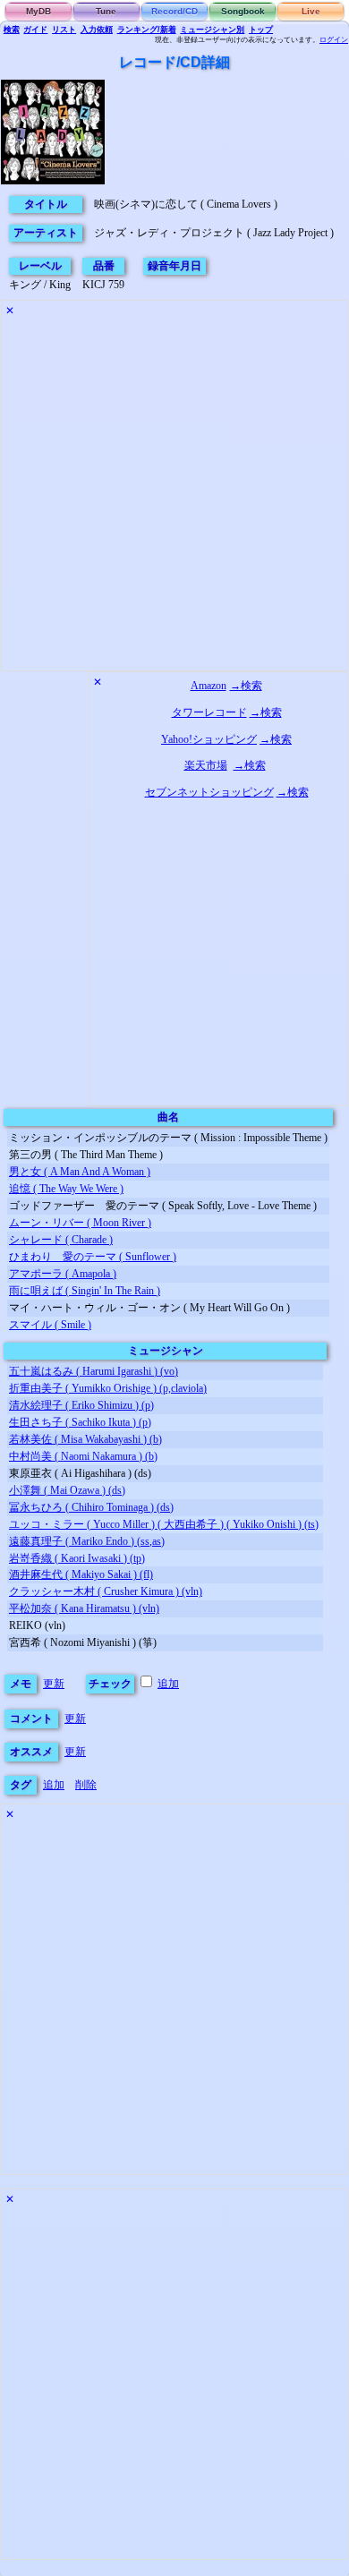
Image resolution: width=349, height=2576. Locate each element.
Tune (106, 11)
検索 (12, 30)
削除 (86, 1785)
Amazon (209, 686)
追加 (168, 1684)
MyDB (38, 11)
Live (311, 11)
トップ (261, 30)
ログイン (334, 40)
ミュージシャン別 (212, 30)
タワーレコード (209, 712)
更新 (54, 1684)
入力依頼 (97, 30)
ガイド (35, 30)
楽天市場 (206, 765)
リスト (64, 30)
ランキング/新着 (147, 30)
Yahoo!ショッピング (209, 739)
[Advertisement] (174, 496)
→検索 (246, 686)
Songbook (243, 11)
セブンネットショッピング (209, 792)
